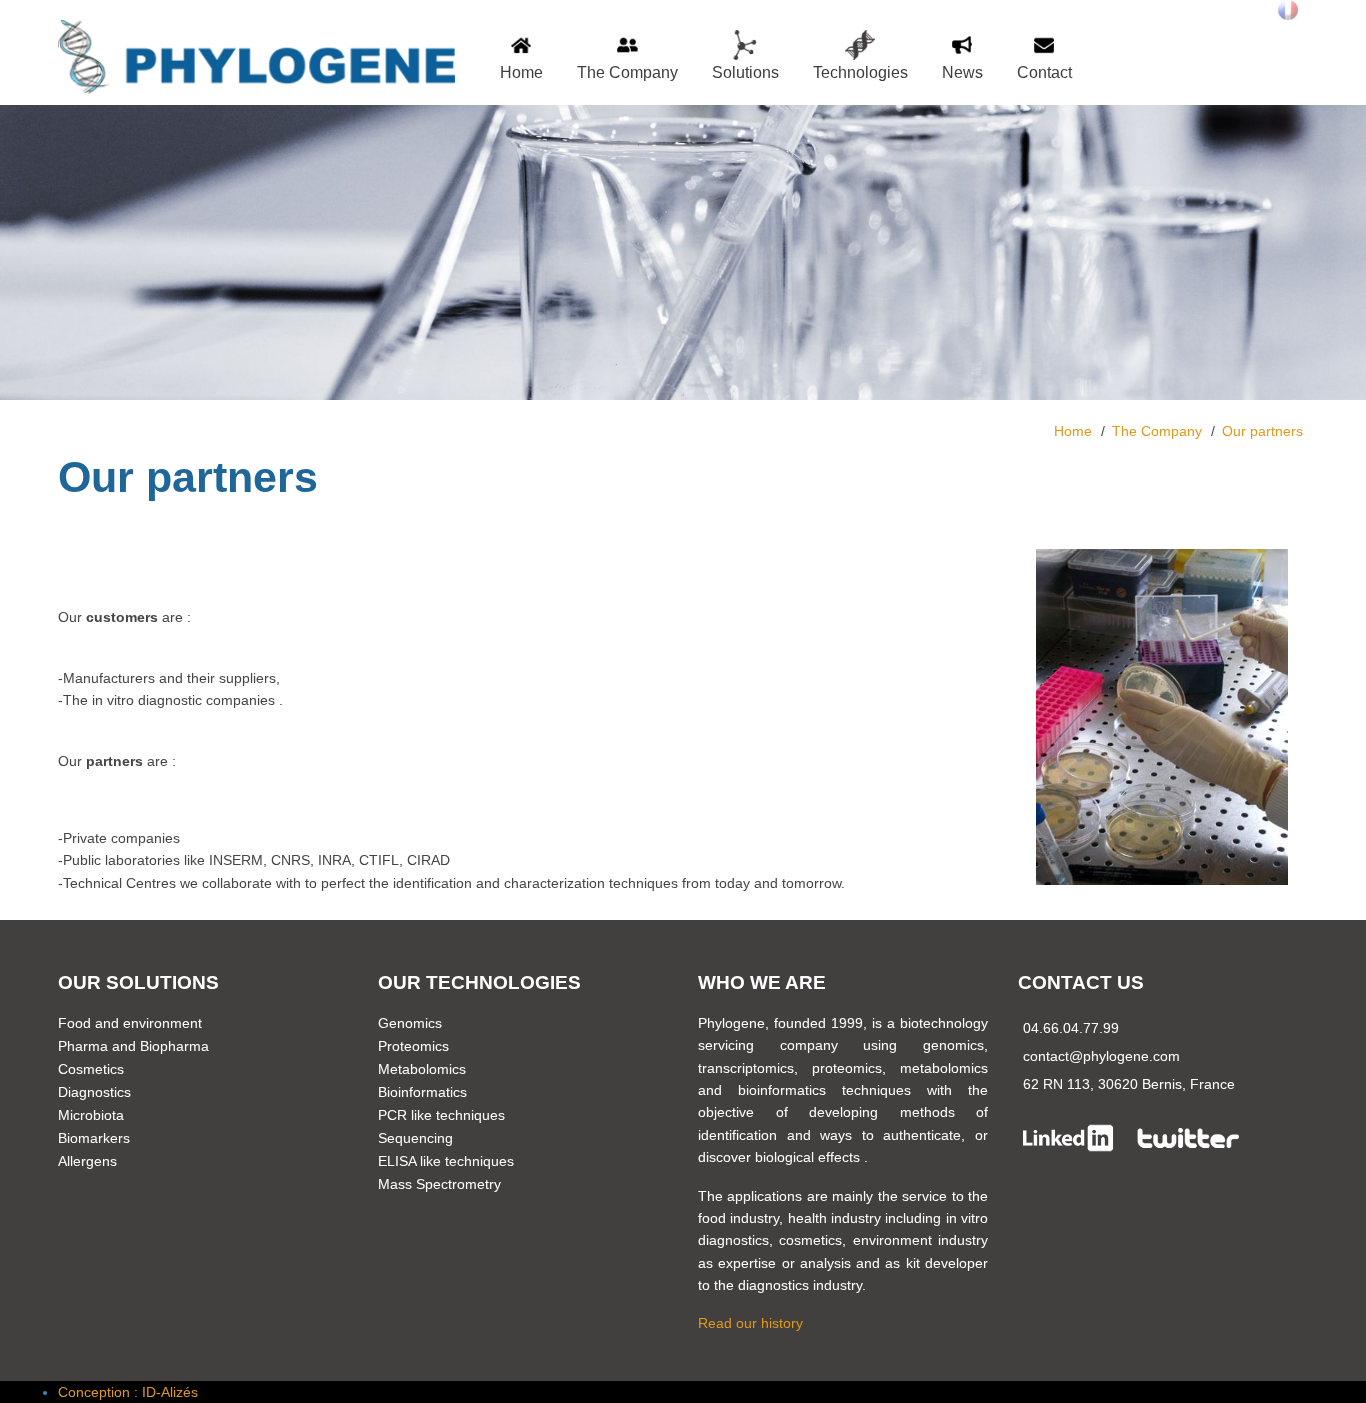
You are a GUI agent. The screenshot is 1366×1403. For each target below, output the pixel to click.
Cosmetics (91, 1069)
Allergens (87, 1161)
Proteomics (413, 1046)
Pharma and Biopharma (133, 1046)
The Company (627, 72)
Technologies (860, 72)
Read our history (750, 1323)
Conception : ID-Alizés (128, 1392)
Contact (1044, 72)
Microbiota (91, 1115)
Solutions (745, 72)
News (962, 72)
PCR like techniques (441, 1115)
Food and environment (130, 1023)
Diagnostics (94, 1092)
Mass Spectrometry (439, 1184)
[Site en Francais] (1288, 10)
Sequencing (415, 1138)
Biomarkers (94, 1138)
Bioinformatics (422, 1092)
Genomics (410, 1023)
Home (521, 72)
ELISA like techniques (446, 1161)
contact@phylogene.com (1101, 1056)
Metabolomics (422, 1069)
